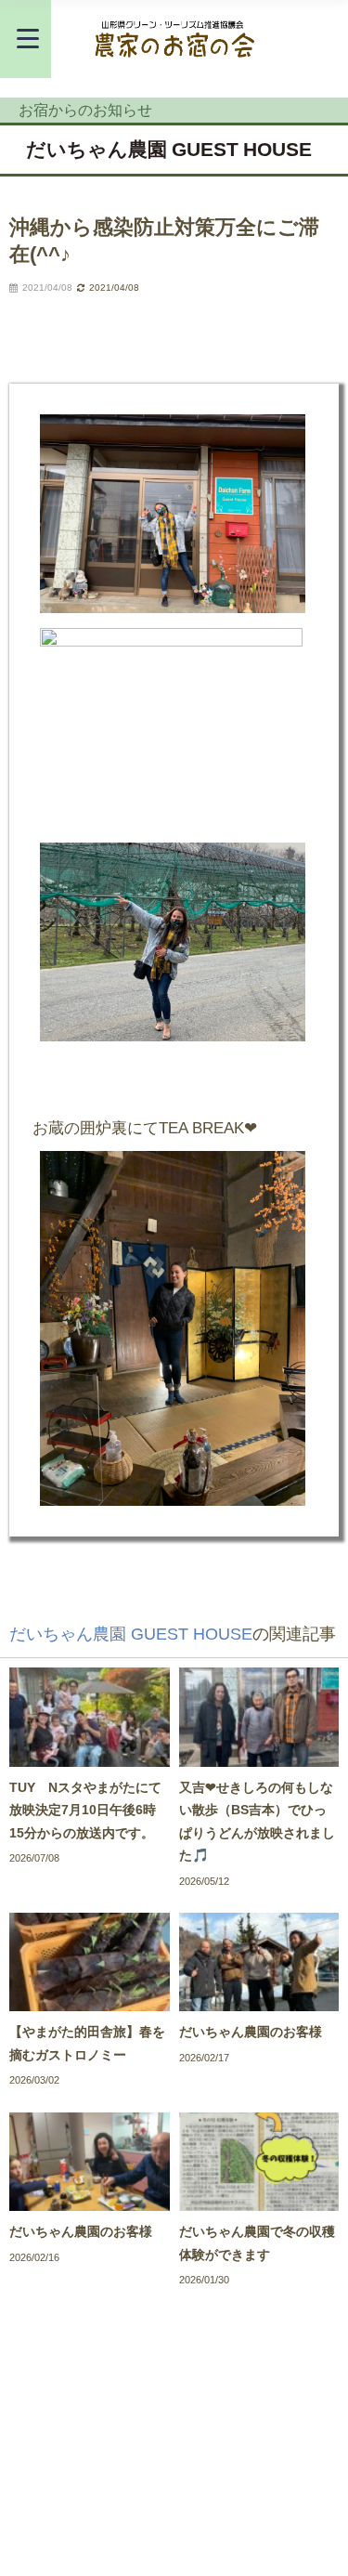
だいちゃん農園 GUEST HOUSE (169, 149)
